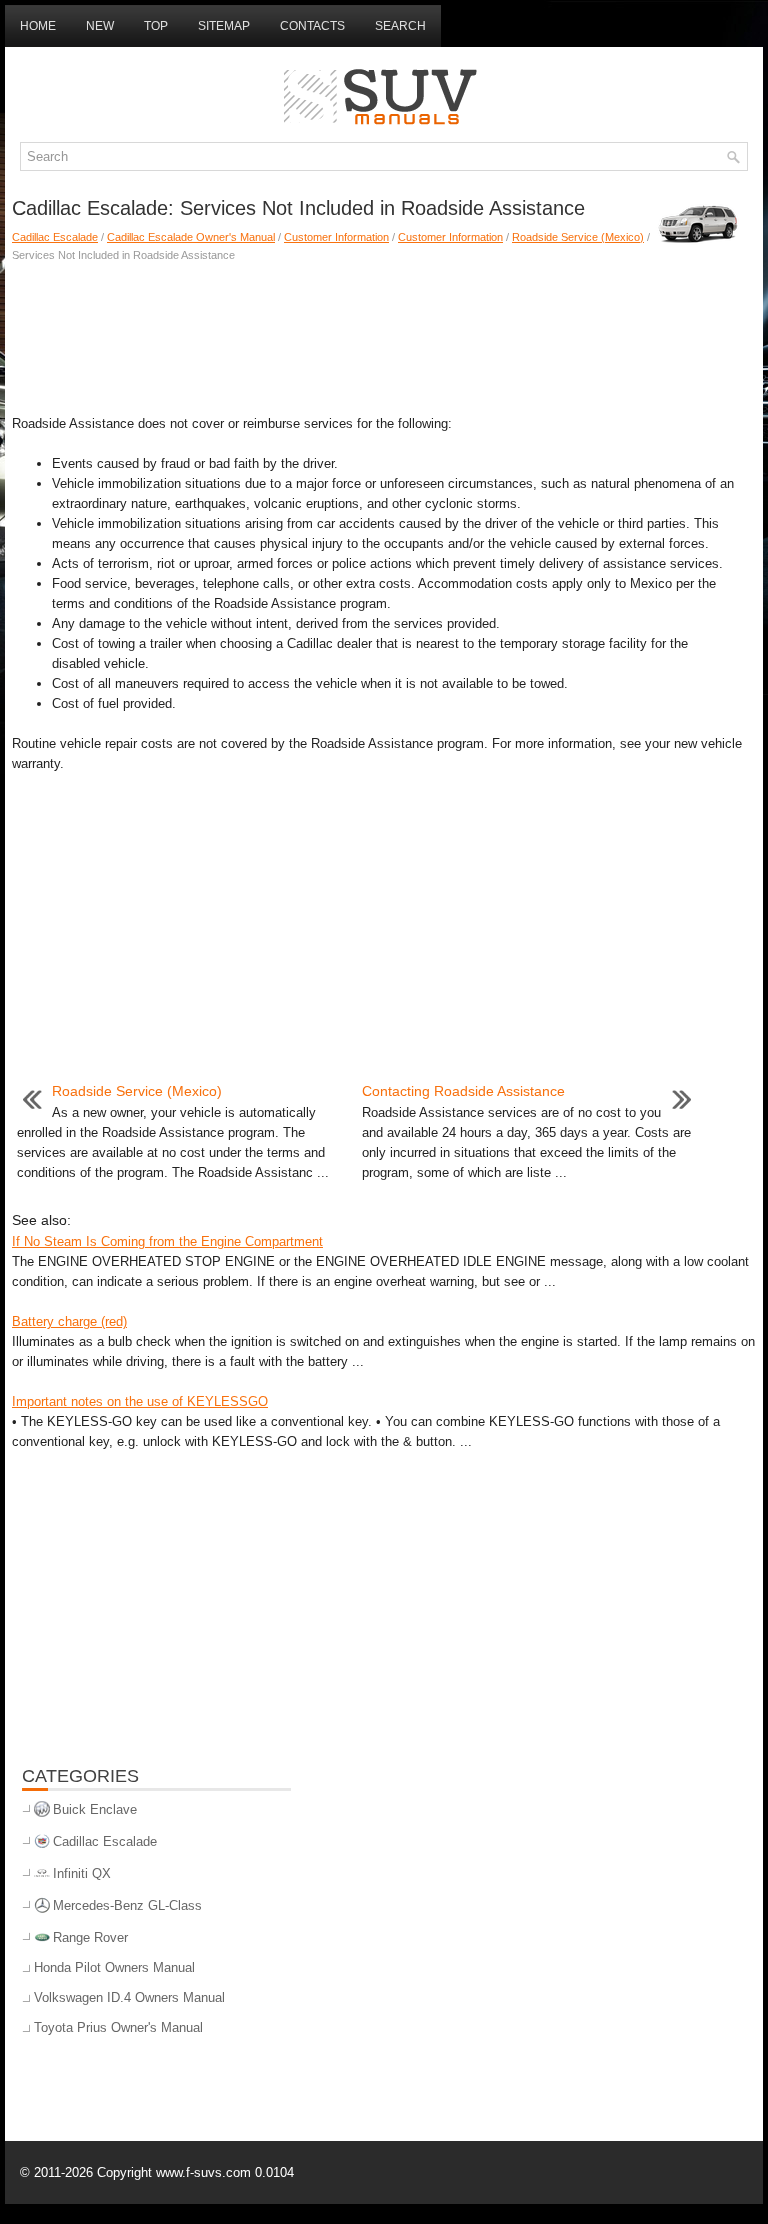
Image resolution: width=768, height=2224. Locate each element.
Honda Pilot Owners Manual (114, 1967)
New (100, 26)
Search (400, 26)
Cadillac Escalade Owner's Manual (191, 237)
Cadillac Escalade (55, 237)
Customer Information (336, 237)
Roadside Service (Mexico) (578, 237)
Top (156, 26)
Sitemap (224, 26)
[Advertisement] (384, 334)
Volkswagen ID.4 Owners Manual (129, 1997)
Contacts (312, 26)
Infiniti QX (82, 1873)
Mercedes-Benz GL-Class (127, 1905)
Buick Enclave (95, 1809)
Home (38, 26)
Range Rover (90, 1937)
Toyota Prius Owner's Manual (118, 2027)
